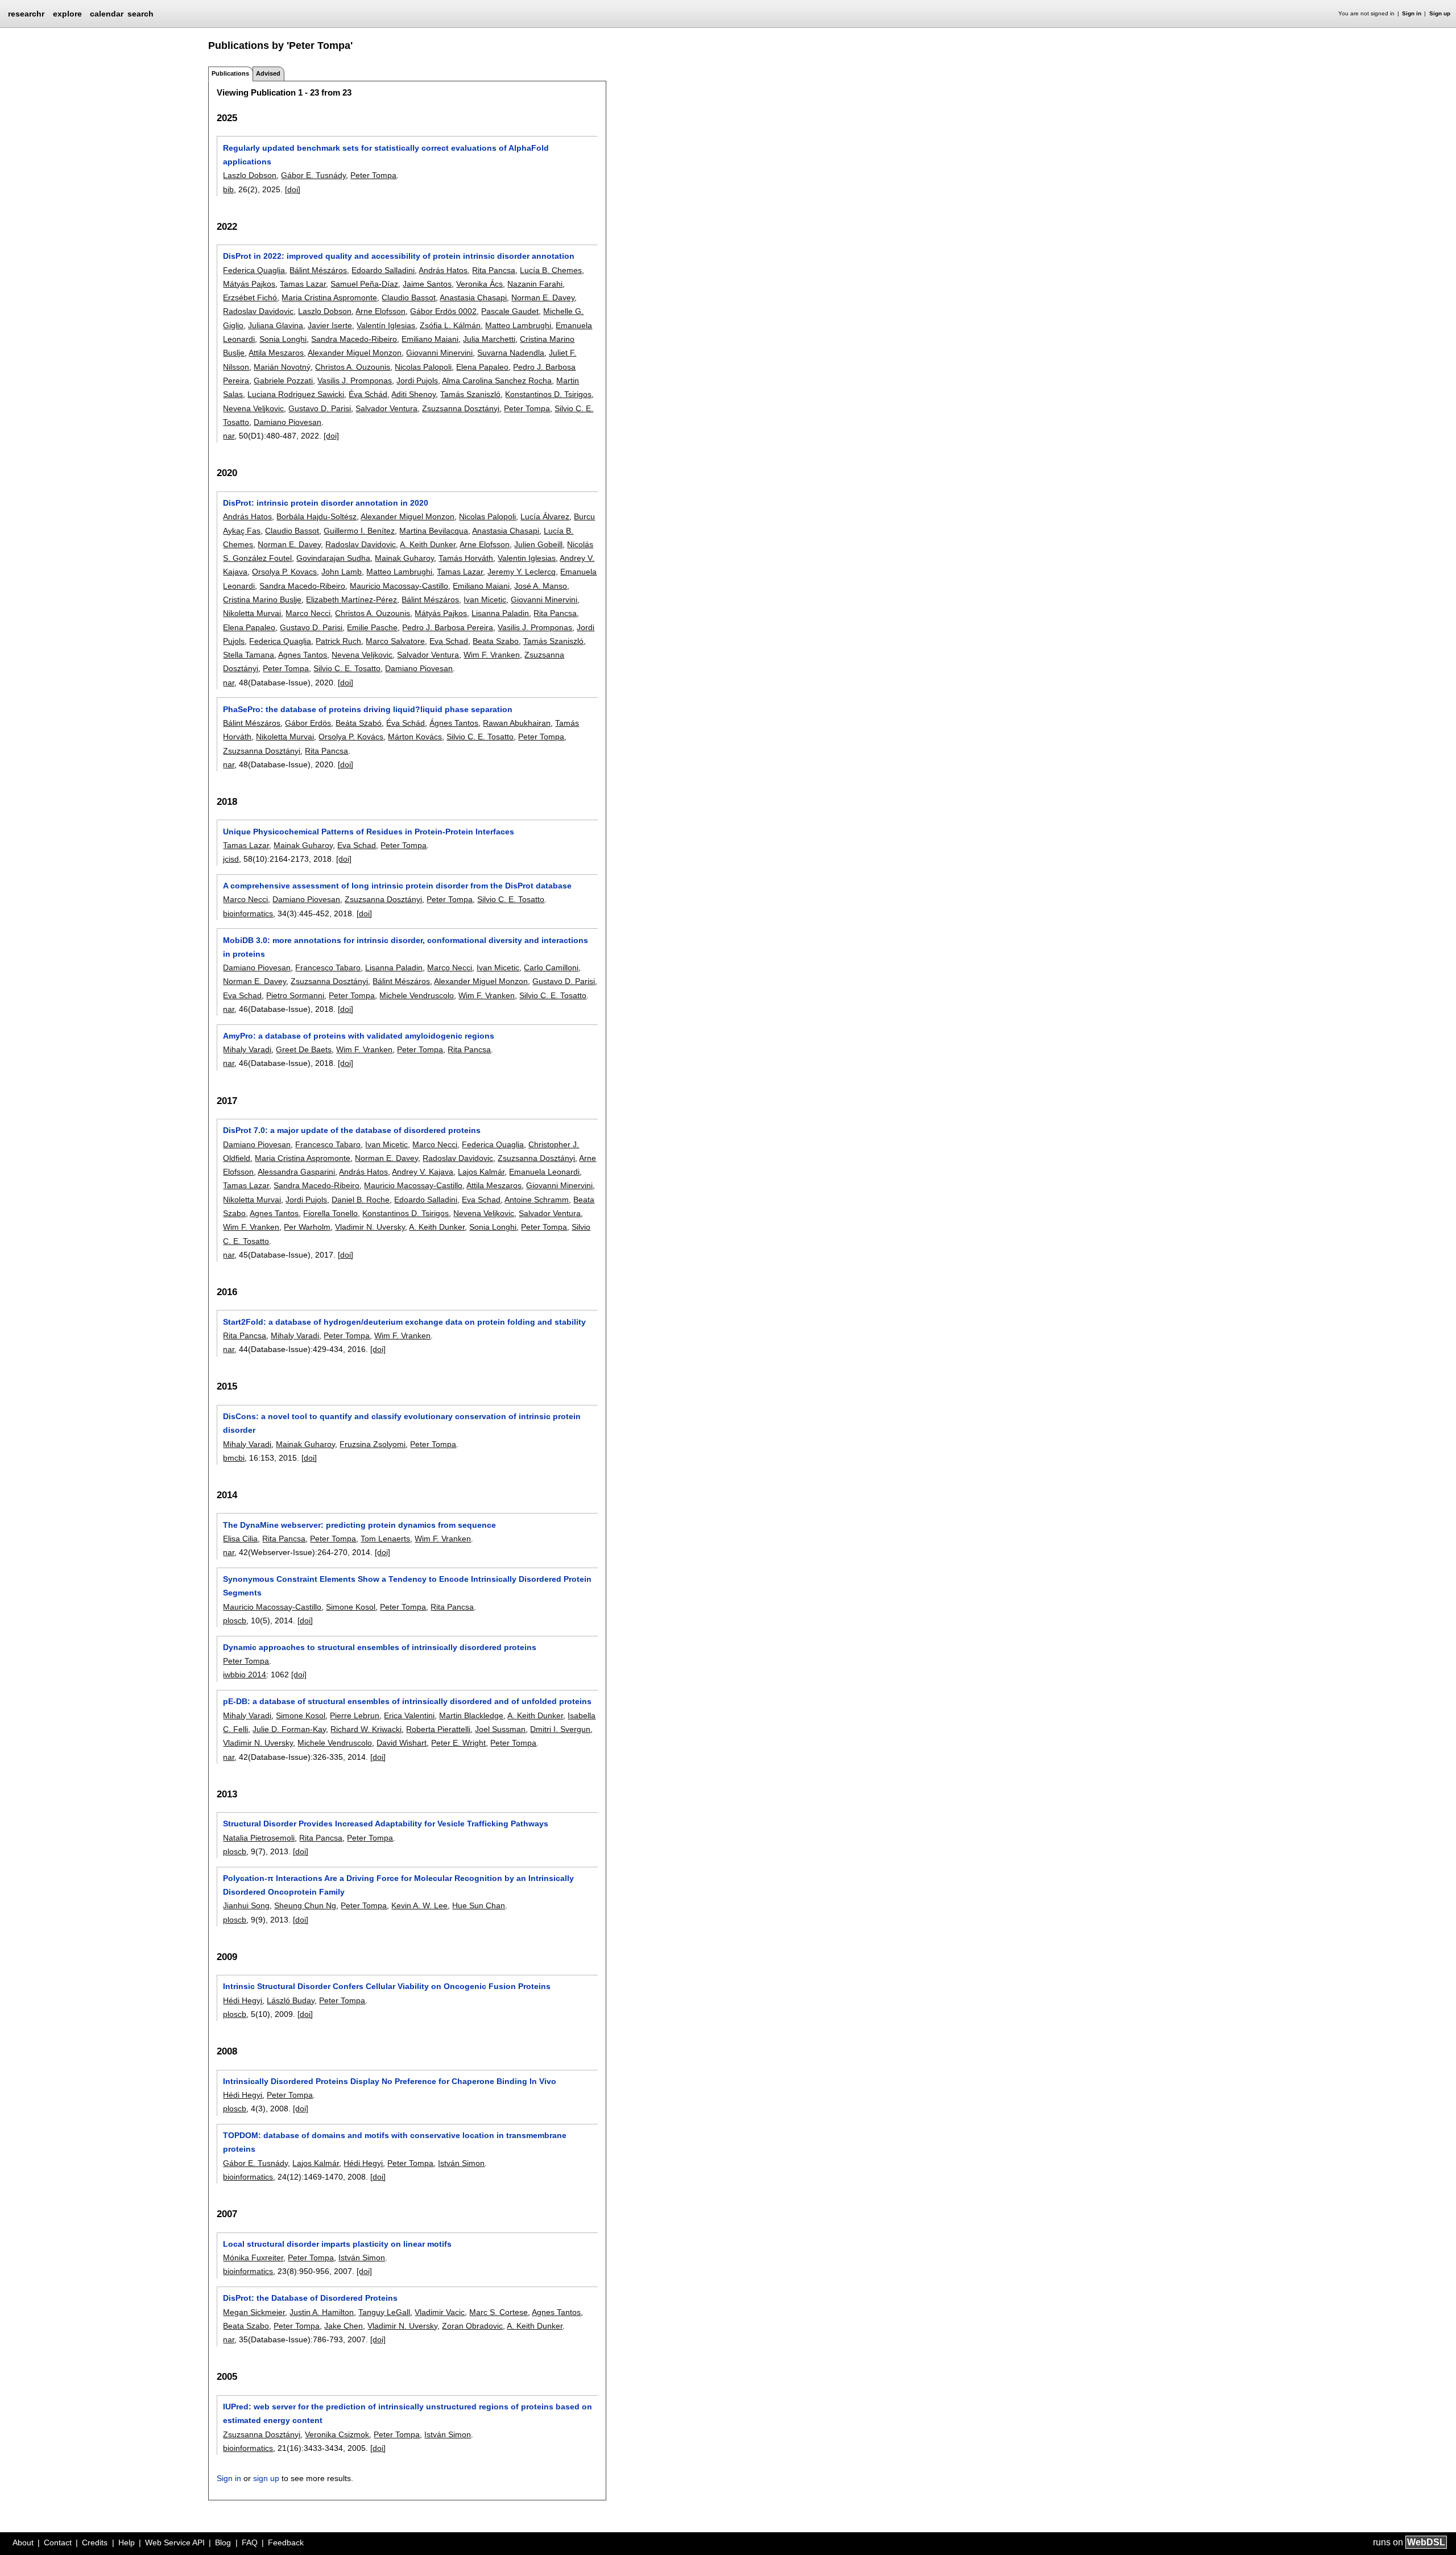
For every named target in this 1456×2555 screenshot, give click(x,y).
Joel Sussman (500, 1729)
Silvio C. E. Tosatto (347, 668)
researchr (26, 13)
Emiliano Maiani (430, 339)
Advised (268, 73)
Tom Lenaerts (385, 1539)
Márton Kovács (415, 737)
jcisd (231, 859)
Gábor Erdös (308, 723)
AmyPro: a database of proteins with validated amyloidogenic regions (359, 1036)
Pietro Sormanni (295, 995)
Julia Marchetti (489, 339)
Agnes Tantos (303, 655)
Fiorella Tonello (330, 1213)
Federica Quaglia (254, 270)
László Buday (291, 2000)
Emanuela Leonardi (544, 1172)
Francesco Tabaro (328, 968)
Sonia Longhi (283, 339)
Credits (95, 2542)
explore (67, 14)
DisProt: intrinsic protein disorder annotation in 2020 (326, 503)
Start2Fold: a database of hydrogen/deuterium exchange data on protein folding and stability (404, 1322)
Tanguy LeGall (384, 2312)
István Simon (461, 2163)
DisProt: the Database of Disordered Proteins (310, 2298)
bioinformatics (248, 913)
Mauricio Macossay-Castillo (399, 586)
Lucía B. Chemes (551, 270)
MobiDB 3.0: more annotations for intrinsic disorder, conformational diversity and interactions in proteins (406, 947)
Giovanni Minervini (439, 353)
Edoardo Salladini (383, 270)
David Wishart (402, 1743)
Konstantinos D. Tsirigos (548, 394)
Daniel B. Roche (361, 1200)
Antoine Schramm (537, 1200)
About (23, 2542)
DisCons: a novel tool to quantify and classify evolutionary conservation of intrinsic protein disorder (402, 1423)
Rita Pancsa (494, 270)
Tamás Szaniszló (470, 394)
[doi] (293, 189)
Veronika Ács (479, 284)
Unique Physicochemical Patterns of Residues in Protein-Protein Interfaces (369, 832)
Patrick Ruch (338, 641)
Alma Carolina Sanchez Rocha (497, 381)
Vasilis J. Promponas (355, 381)
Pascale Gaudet (510, 311)
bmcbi (234, 1458)
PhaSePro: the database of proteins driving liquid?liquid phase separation (368, 709)
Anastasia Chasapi (473, 297)
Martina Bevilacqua (434, 531)
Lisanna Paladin (500, 613)
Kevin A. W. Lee (419, 1905)
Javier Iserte (330, 325)
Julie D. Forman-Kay (289, 1729)
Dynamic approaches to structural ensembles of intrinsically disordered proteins (380, 1647)
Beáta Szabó (359, 723)
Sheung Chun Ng (305, 1905)
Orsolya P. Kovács (351, 737)
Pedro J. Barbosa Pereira (448, 627)
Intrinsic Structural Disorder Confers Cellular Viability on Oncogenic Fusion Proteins (387, 1986)
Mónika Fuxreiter (253, 2258)
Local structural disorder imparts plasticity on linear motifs (337, 2244)
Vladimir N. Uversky (370, 1227)
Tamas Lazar (303, 284)
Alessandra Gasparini (296, 1172)
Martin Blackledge (471, 1715)
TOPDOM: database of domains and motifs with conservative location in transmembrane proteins (395, 2142)
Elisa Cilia (240, 1539)
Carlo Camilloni (551, 968)
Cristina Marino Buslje (262, 600)
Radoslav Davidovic (258, 311)
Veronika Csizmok (337, 2434)
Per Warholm (307, 1227)
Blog (223, 2542)
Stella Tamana (249, 655)
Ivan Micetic (485, 600)
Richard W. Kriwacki (366, 1729)
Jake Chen (344, 2326)
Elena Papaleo (482, 367)
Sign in (1412, 13)
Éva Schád (368, 394)
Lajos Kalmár (481, 1172)
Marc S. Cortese (499, 2312)
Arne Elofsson (380, 311)
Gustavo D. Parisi (320, 408)
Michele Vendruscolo (417, 995)
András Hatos (443, 270)
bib (228, 189)
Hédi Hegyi (243, 2000)
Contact (58, 2542)
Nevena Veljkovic (253, 408)
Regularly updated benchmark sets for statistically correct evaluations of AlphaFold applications (386, 155)
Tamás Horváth (466, 558)
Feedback (286, 2542)
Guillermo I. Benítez (359, 531)
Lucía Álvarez (545, 516)
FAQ (250, 2542)
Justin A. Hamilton (322, 2312)
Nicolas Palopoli (423, 367)
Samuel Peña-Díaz (364, 284)
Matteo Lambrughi (518, 325)
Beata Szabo (496, 641)
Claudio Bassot (409, 297)
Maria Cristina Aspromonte (329, 297)
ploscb (235, 1620)
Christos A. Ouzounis (353, 367)
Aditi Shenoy (413, 394)
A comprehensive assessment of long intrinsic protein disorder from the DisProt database (397, 886)
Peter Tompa (373, 175)
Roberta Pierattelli (438, 1729)
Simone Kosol (351, 1607)
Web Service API (175, 2542)
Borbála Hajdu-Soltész (317, 516)
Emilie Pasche (372, 627)
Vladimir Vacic (440, 2312)
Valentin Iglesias (527, 558)
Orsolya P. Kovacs (284, 572)
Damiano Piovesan (288, 422)
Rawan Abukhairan (517, 723)
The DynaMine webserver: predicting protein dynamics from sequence (359, 1525)
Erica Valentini (409, 1715)
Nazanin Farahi (535, 284)
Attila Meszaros (276, 353)
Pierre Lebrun (355, 1715)
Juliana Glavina (276, 325)
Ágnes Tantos (454, 723)
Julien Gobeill (538, 544)
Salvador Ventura (386, 408)
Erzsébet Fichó (250, 297)
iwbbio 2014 (245, 1675)
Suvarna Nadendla (511, 353)
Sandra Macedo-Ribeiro (354, 339)
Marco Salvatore (395, 641)
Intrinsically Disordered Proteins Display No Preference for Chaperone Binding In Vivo (390, 2081)
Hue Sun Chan (479, 1905)
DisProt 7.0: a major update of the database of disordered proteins (352, 1130)
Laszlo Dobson (250, 175)
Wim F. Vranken (492, 655)
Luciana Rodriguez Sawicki (296, 394)
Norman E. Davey (543, 297)
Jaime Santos (427, 284)
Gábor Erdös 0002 (443, 311)
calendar (107, 14)
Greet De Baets (304, 1049)
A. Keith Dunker (428, 544)
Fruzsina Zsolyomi (373, 1444)
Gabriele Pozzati (283, 381)
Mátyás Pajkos (249, 284)
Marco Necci (308, 613)
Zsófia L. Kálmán (450, 325)
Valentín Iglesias (386, 325)
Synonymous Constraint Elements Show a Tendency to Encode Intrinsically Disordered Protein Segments (407, 1586)
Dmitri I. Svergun (560, 1729)
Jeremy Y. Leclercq (522, 572)
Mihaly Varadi (247, 1049)
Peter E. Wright (458, 1743)
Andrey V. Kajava (423, 1172)
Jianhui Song (246, 1905)
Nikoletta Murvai (252, 613)
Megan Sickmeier (254, 2312)
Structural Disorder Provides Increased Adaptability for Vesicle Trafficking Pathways (386, 1824)
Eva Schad (449, 641)
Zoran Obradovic (472, 2326)
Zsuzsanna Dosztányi (461, 408)
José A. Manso (541, 586)
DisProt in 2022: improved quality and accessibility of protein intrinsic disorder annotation (399, 256)
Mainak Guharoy (404, 558)
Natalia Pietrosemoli (259, 1838)
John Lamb (342, 572)
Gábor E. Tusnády (313, 175)
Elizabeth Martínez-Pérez (351, 600)
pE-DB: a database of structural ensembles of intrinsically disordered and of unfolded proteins (407, 1701)
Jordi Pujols (417, 381)
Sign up (1440, 13)
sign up (266, 2478)
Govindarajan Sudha (333, 558)
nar (229, 436)
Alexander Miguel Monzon (355, 353)
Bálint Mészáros (318, 270)
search (140, 14)
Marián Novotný (282, 367)
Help (127, 2542)
